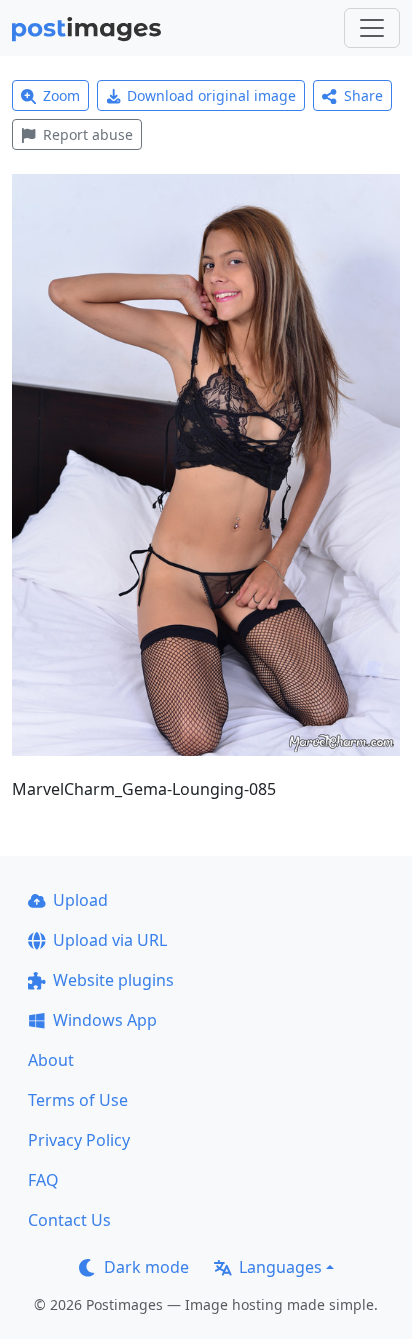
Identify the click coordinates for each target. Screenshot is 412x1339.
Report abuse (88, 134)
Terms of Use (78, 1100)
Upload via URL (110, 940)
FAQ (43, 1180)
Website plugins (113, 980)
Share (363, 95)
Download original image (211, 95)
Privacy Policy (79, 1140)
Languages (280, 1267)
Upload (80, 900)
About (51, 1060)
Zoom (61, 95)
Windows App (105, 1020)
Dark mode (146, 1267)
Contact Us (69, 1220)
